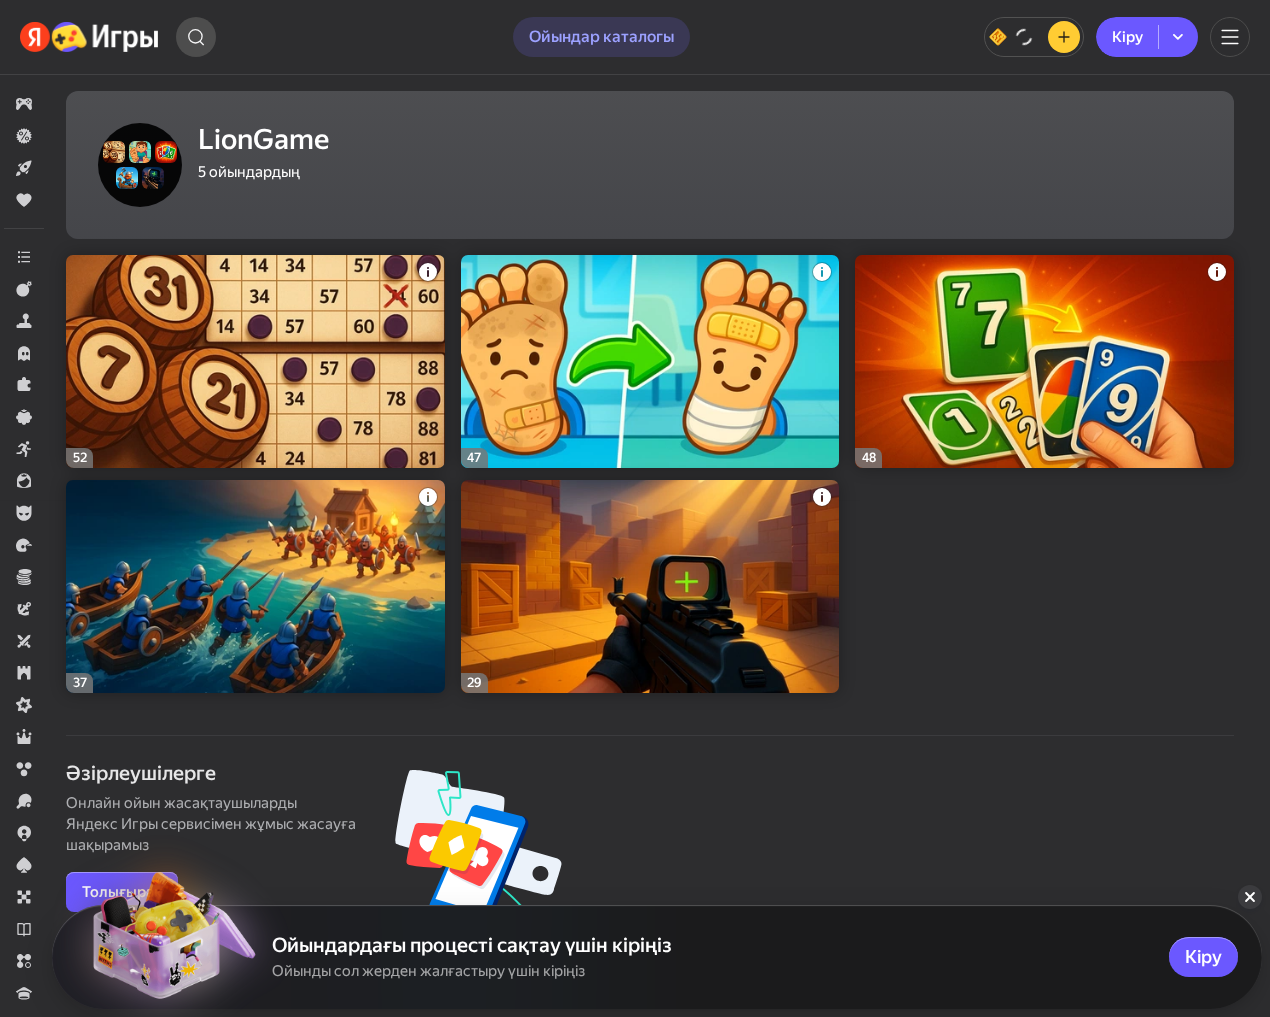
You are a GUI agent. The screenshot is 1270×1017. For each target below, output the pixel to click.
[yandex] (90, 37)
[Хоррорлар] (24, 353)
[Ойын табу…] (196, 37)
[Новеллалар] (24, 929)
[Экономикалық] (24, 577)
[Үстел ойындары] (24, 897)
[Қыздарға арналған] (24, 481)
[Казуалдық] (24, 417)
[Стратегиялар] (24, 673)
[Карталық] (24, 865)
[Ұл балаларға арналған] (24, 513)
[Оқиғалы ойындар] (24, 609)
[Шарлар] (24, 769)
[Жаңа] (24, 168)
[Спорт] (24, 801)
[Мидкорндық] (24, 705)
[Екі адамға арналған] (24, 641)
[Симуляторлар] (24, 321)
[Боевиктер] (24, 289)
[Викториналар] (24, 993)
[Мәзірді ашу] (1230, 37)
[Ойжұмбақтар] (24, 385)
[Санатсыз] (24, 257)
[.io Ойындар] (24, 833)
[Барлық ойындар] (24, 104)
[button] (24, 104)
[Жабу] (1250, 897)
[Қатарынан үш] (24, 961)
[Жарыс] (24, 545)
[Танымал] (24, 200)
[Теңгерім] (1034, 37)
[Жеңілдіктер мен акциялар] (24, 136)
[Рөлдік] (24, 737)
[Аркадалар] (24, 449)
